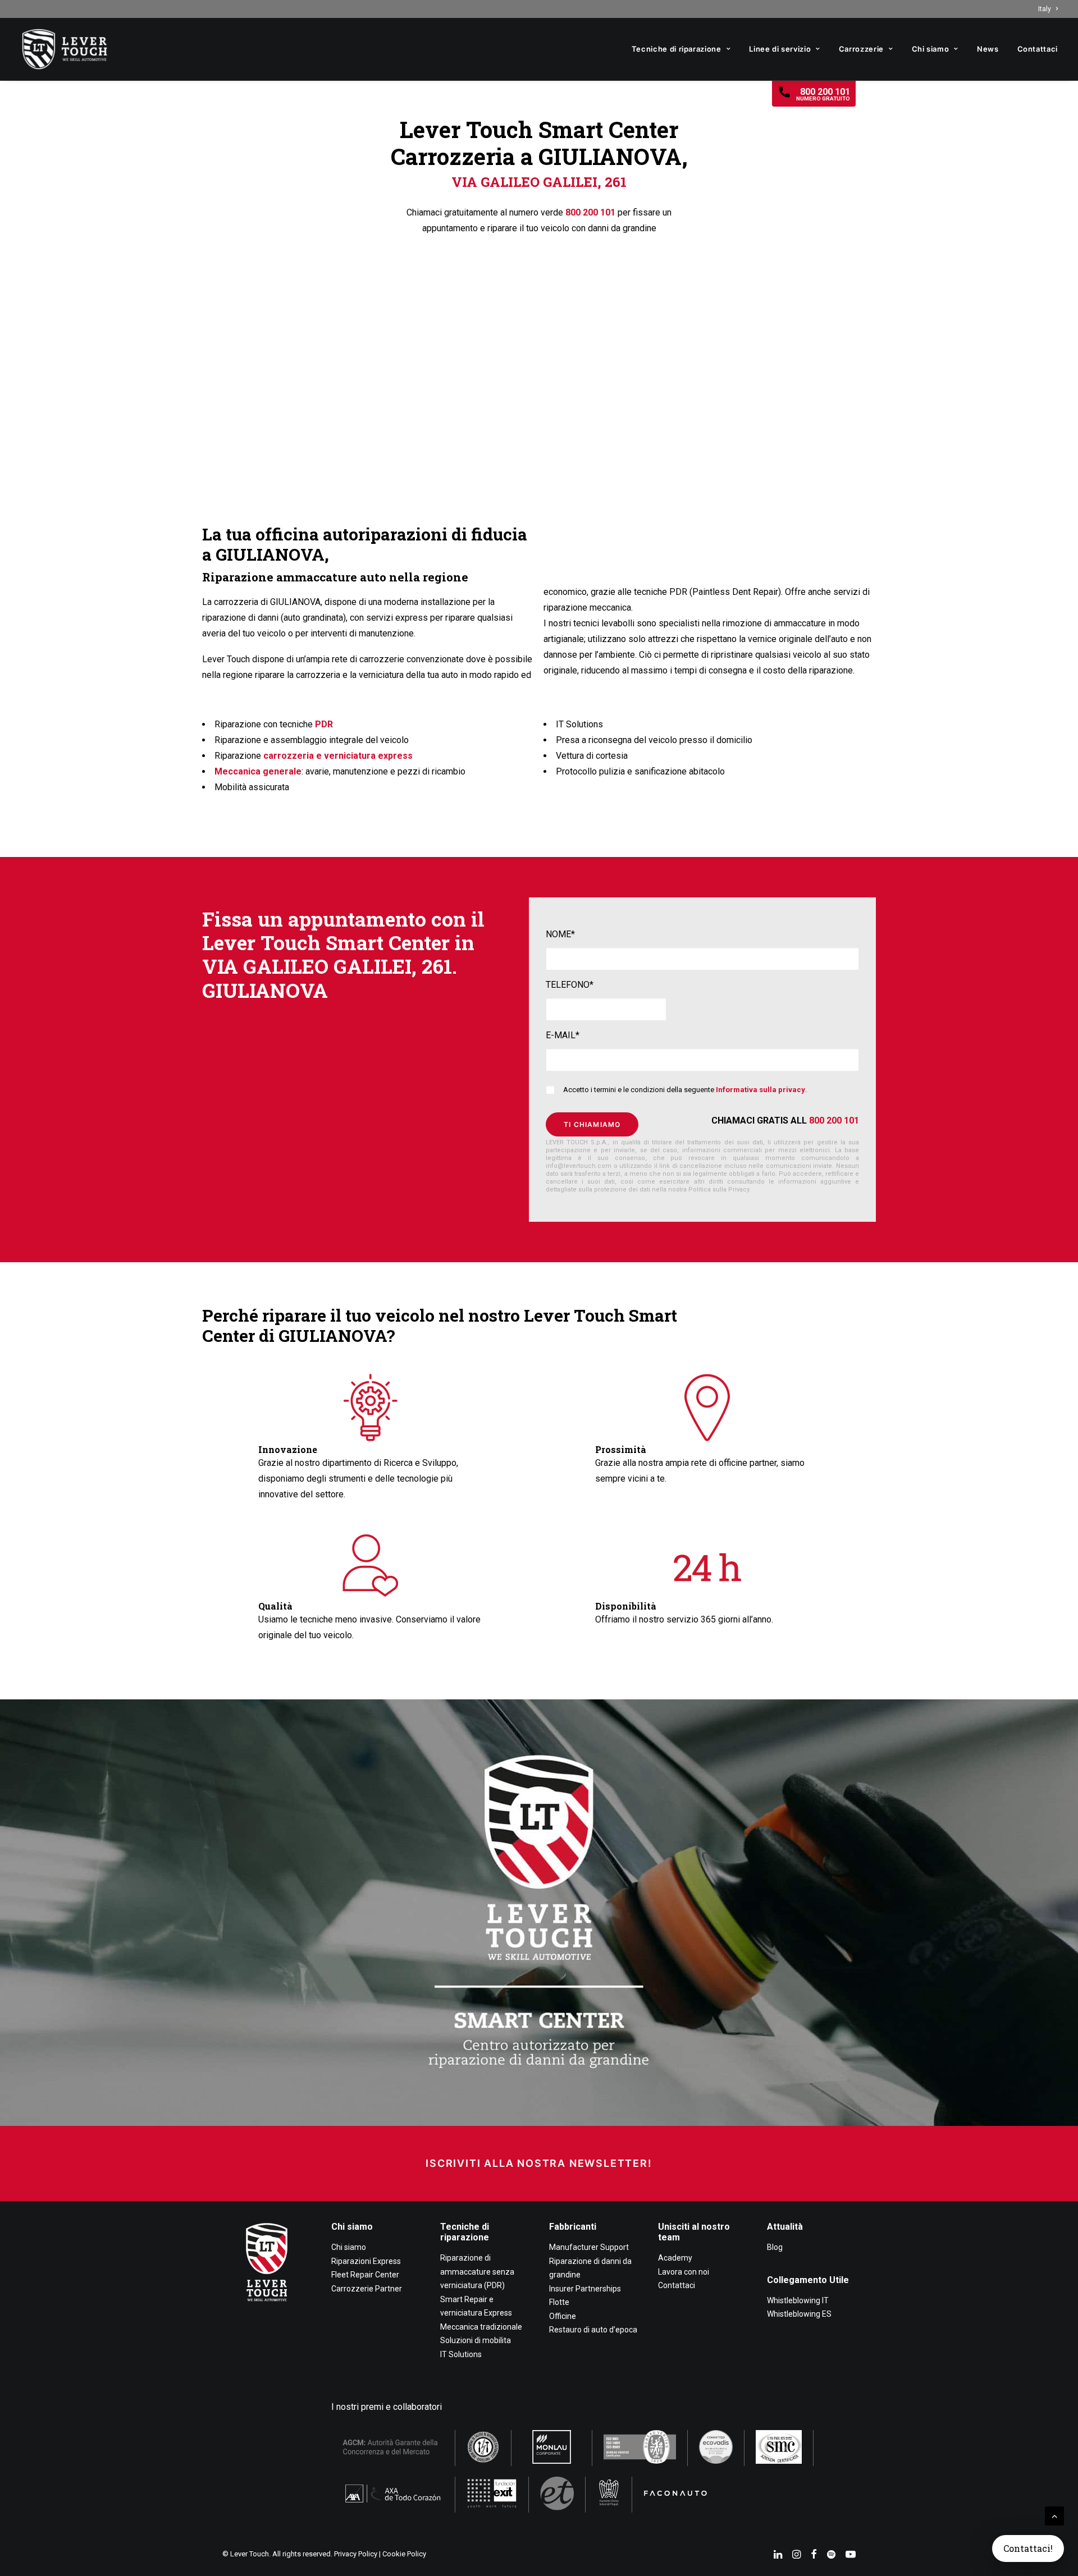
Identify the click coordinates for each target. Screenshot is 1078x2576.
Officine (563, 2316)
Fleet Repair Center (365, 2275)
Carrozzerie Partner (367, 2289)
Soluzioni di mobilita (476, 2340)
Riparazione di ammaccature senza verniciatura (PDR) (477, 2272)
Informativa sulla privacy (760, 1090)
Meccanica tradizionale (481, 2327)
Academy (675, 2258)
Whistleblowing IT (798, 2300)
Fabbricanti (573, 2227)
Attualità (785, 2227)
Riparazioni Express (366, 2261)
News (988, 49)
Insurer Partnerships (585, 2289)
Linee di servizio (780, 49)
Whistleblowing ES (799, 2314)
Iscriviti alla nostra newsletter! (539, 2163)
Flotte (559, 2302)
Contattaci (1038, 49)
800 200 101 (590, 212)
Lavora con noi (684, 2272)
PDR (324, 724)
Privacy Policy (356, 2554)
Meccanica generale (258, 771)
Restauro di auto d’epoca (593, 2330)
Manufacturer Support (589, 2247)
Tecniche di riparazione (677, 49)
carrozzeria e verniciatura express (338, 756)
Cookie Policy (404, 2554)
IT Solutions (461, 2354)
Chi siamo (931, 49)
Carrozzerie (861, 49)
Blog (775, 2247)
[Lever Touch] (65, 49)
